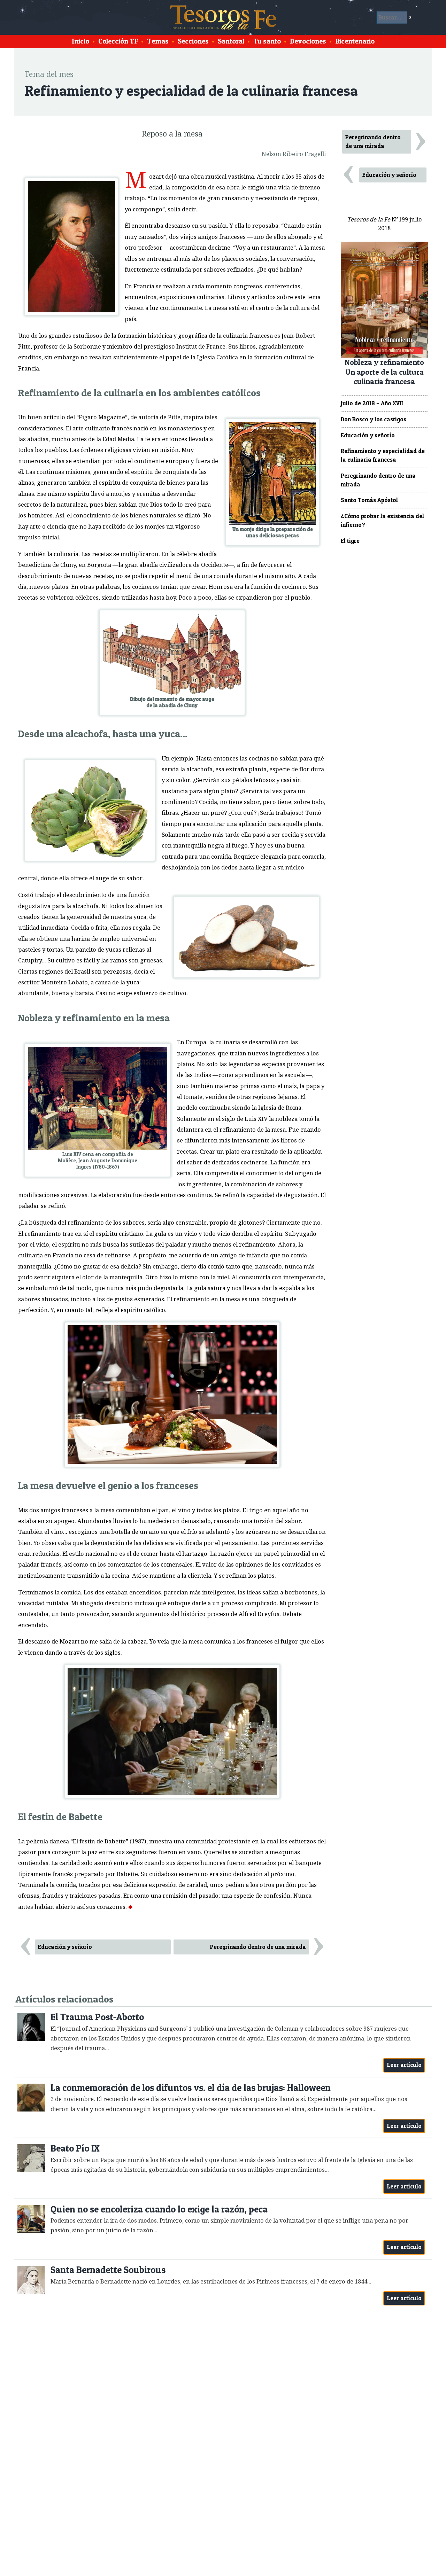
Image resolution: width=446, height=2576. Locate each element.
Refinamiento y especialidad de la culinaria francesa (383, 455)
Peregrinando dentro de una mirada (258, 1947)
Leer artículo (404, 2065)
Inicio (80, 41)
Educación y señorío (65, 1947)
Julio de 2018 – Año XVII (372, 403)
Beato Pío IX (75, 2148)
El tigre (350, 541)
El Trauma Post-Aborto (97, 2017)
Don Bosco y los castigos (374, 419)
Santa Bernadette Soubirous (108, 2270)
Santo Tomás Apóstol (369, 500)
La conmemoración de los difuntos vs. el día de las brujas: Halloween (191, 2088)
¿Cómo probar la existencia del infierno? (382, 520)
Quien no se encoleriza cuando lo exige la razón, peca (159, 2209)
